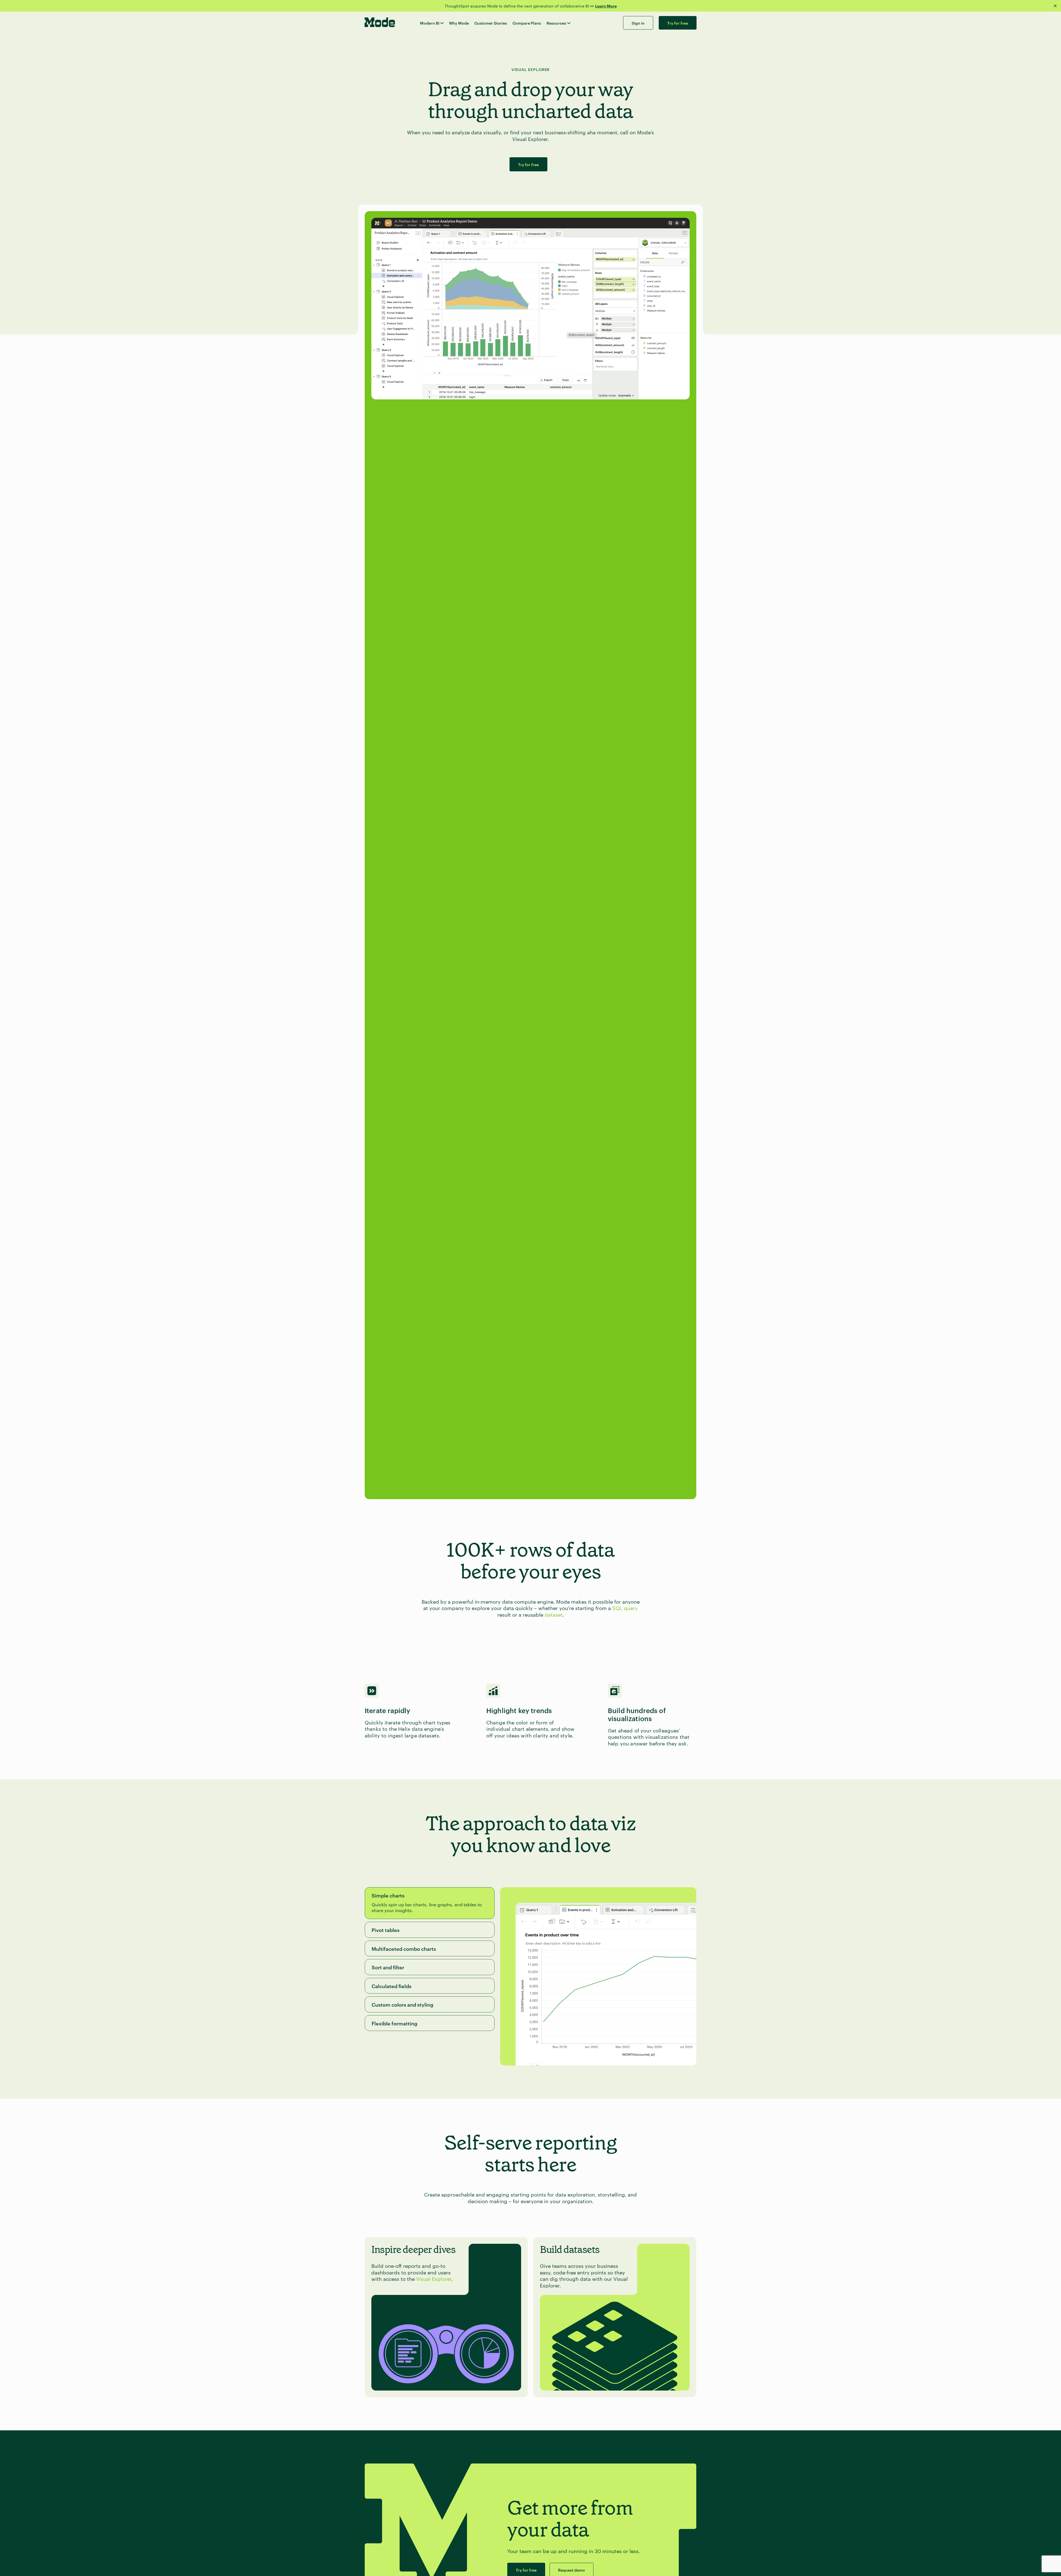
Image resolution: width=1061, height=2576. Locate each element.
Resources (556, 23)
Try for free (528, 164)
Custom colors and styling (402, 2004)
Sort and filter (388, 1967)
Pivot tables (386, 1930)
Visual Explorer (434, 2278)
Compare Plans (527, 23)
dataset (554, 1614)
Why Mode (459, 23)
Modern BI (430, 23)
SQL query (625, 1608)
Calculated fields (392, 1986)
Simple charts (388, 1895)
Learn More (606, 6)
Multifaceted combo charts (404, 1948)
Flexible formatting (394, 2023)
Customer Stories (491, 23)
